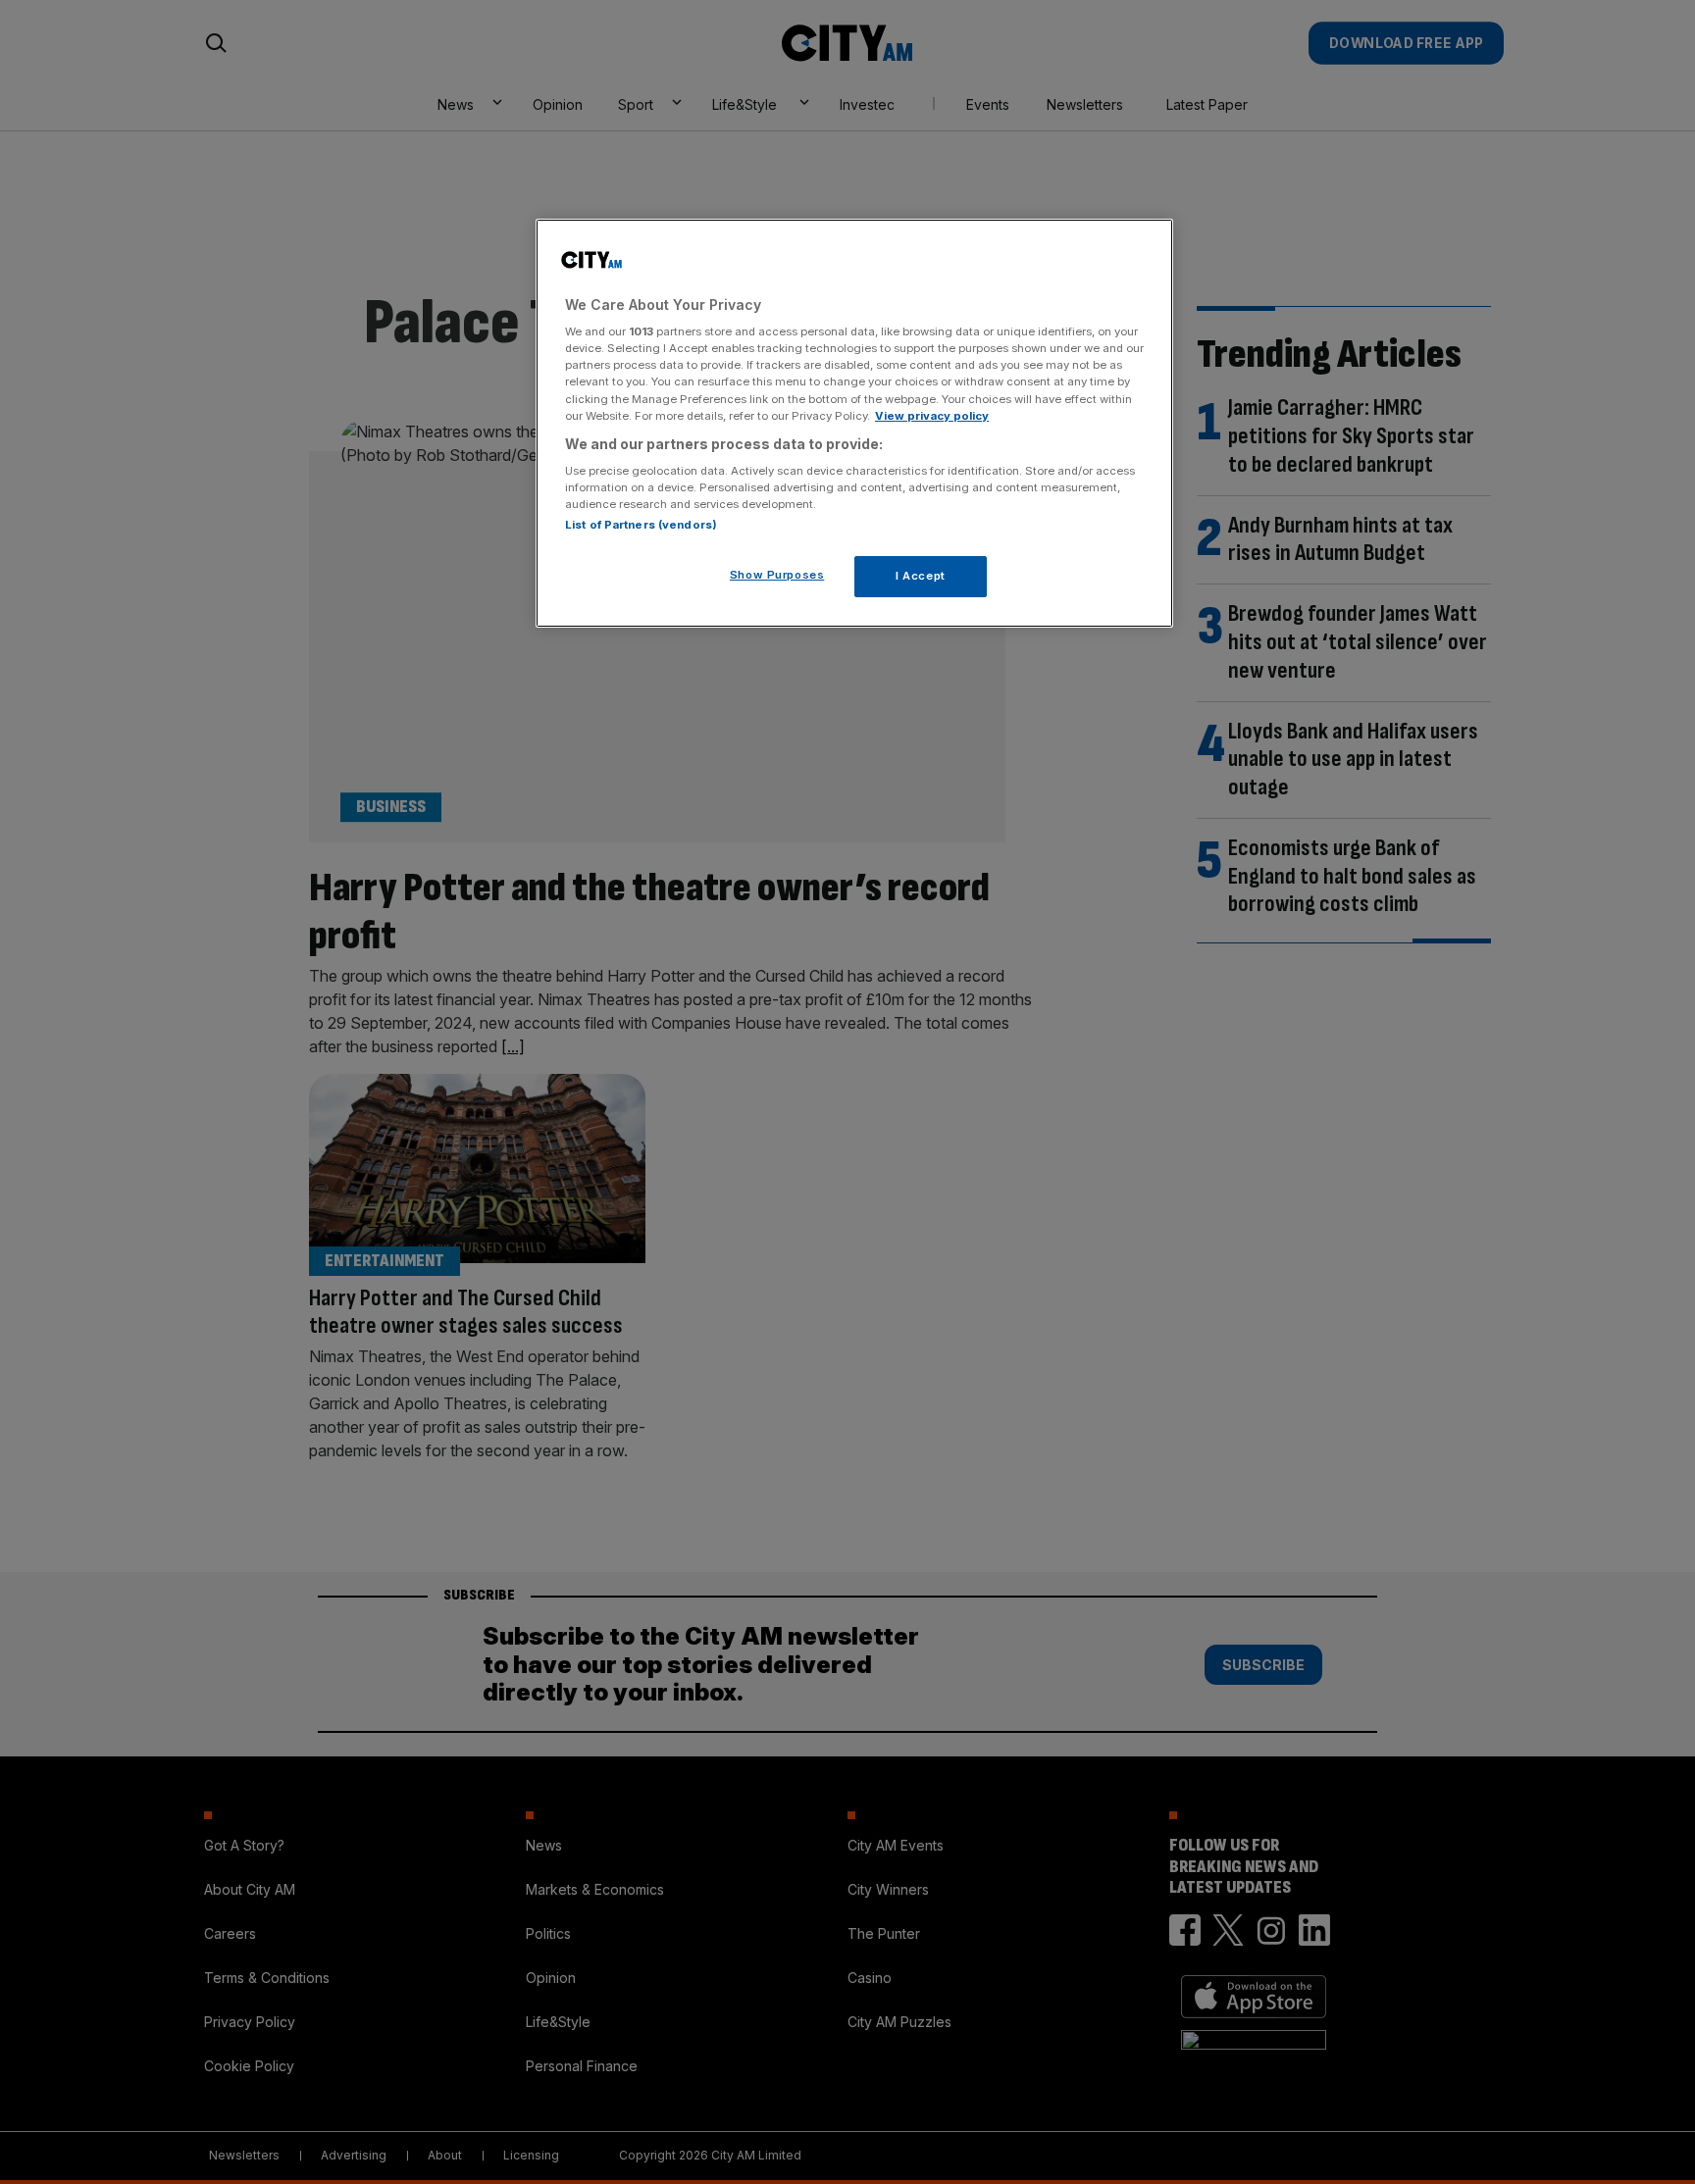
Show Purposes (777, 575)
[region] (854, 424)
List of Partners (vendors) (641, 525)
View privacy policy (932, 416)
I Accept (921, 576)
